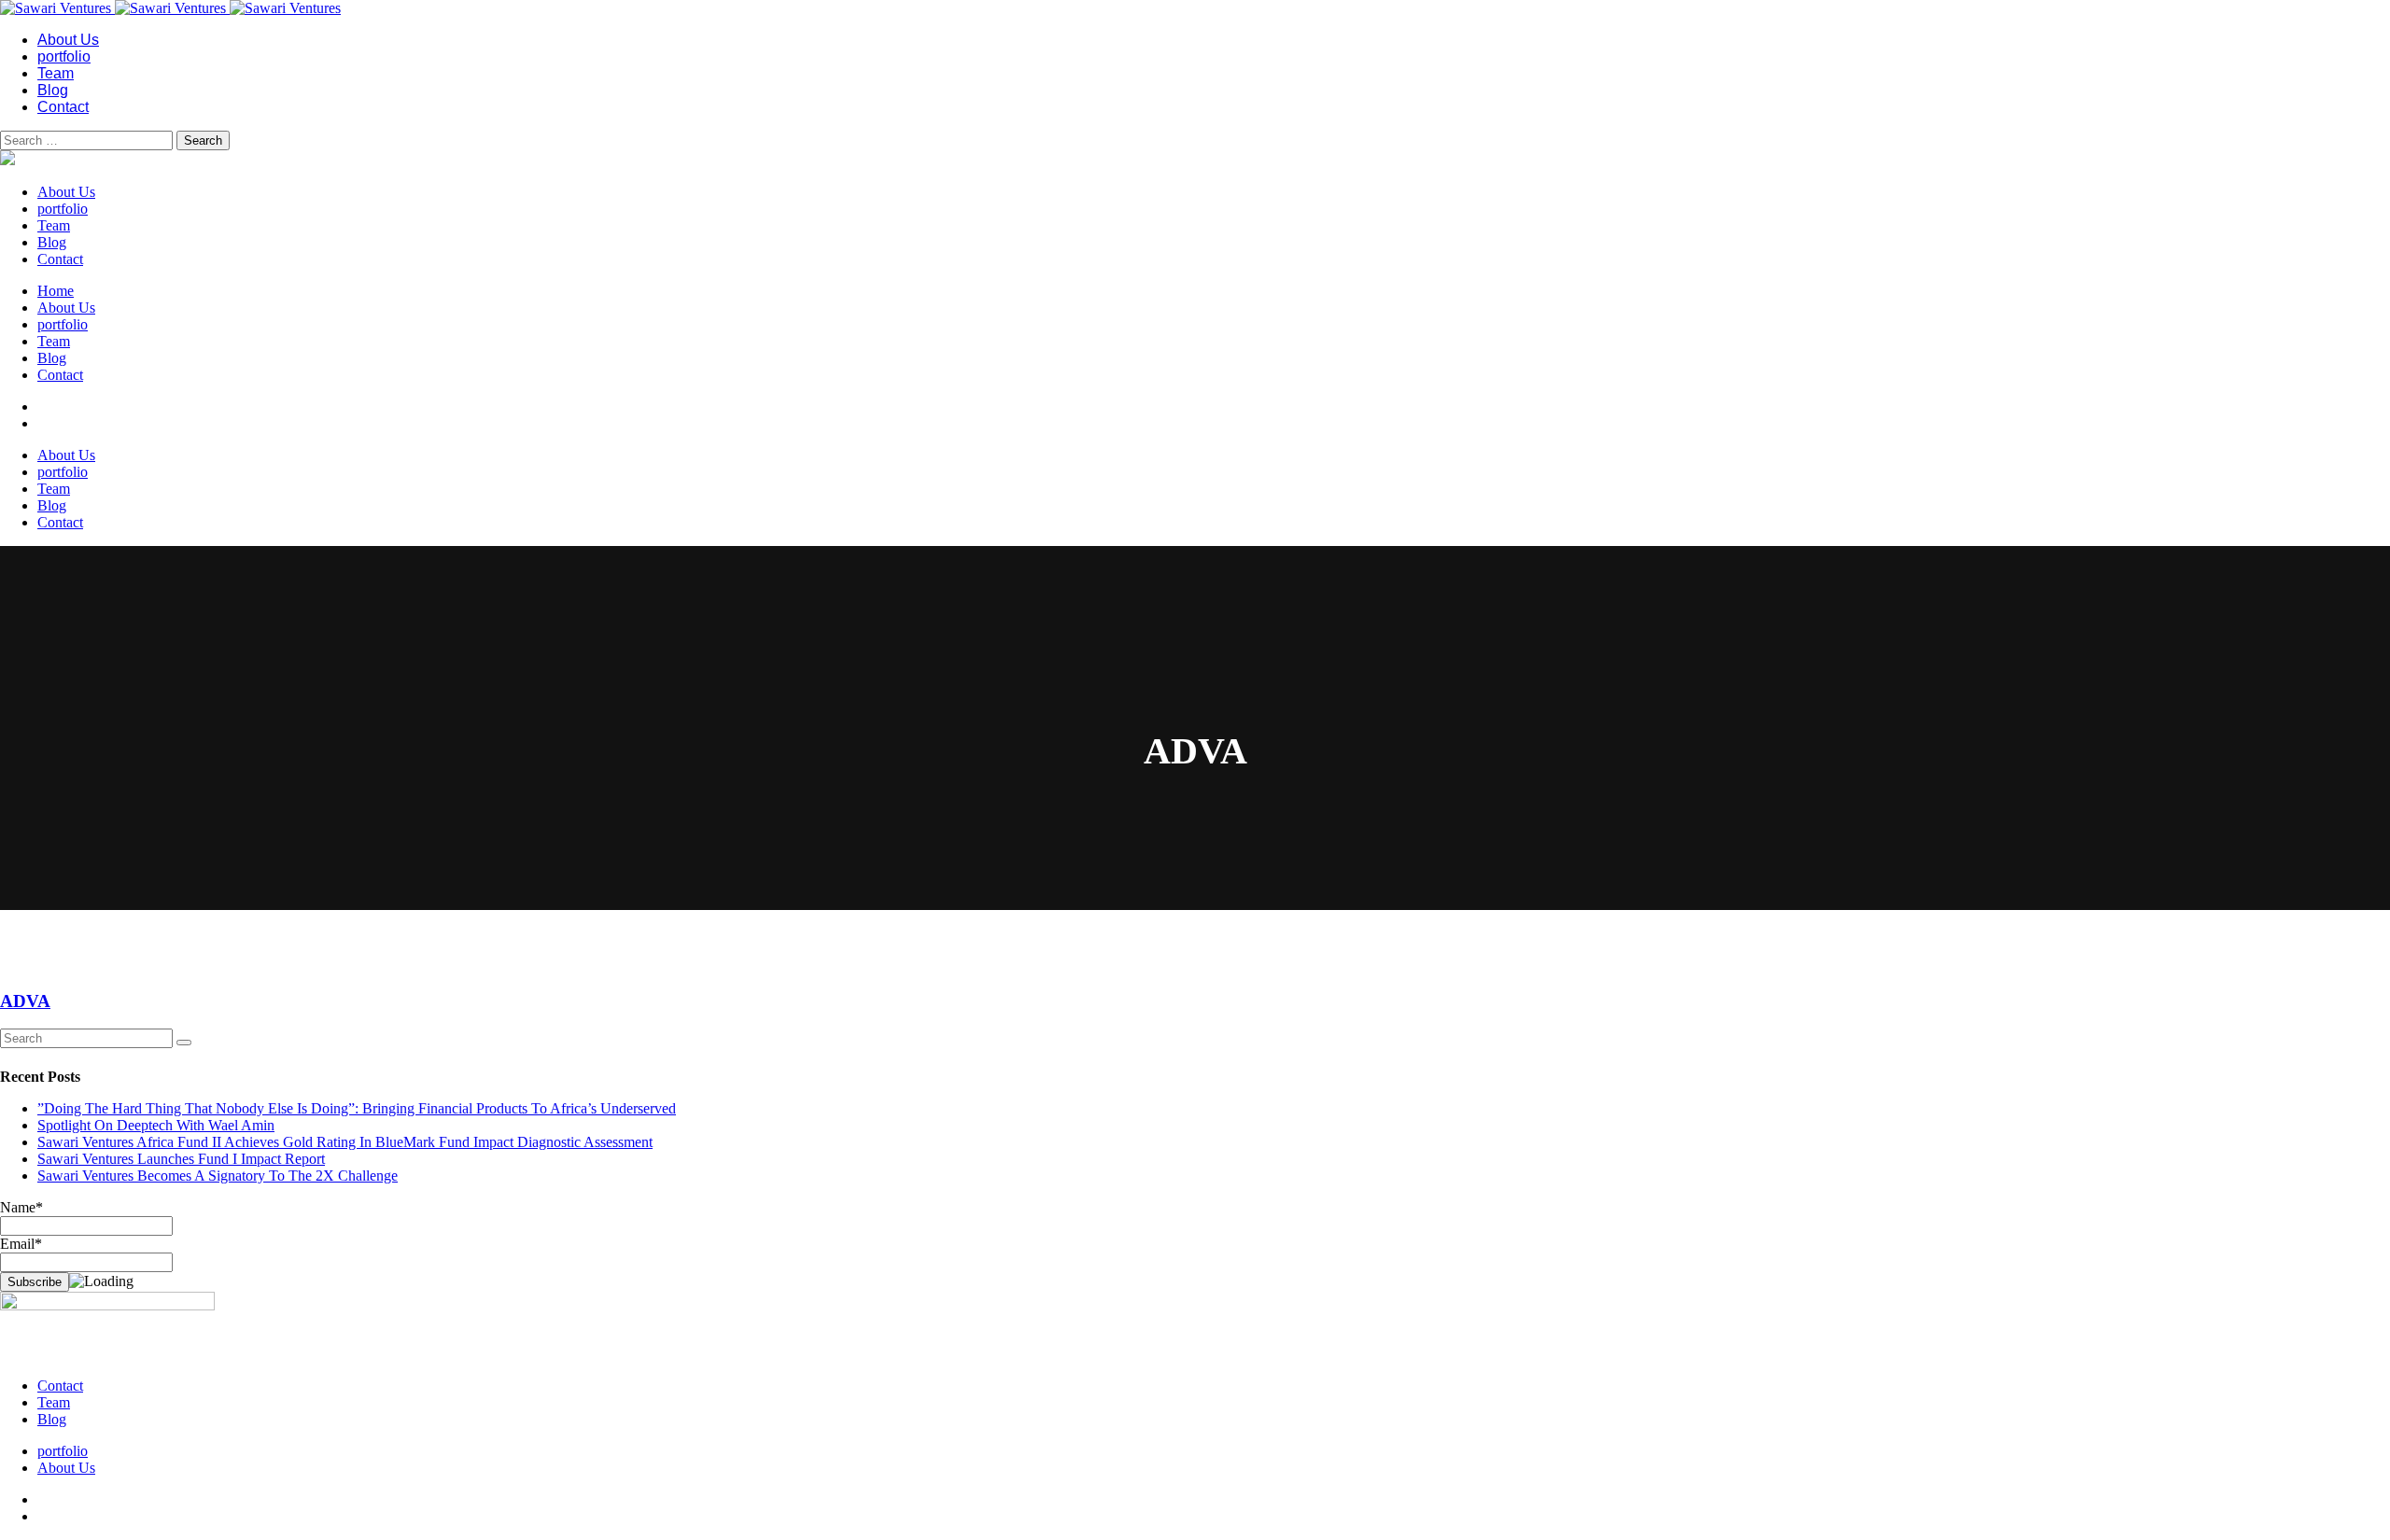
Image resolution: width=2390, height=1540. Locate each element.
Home (56, 291)
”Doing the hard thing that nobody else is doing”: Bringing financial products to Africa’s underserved (357, 1108)
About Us (68, 40)
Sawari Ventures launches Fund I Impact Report (181, 1159)
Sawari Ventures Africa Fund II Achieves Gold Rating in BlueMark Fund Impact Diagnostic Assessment (345, 1142)
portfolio (64, 56)
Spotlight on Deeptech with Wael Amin (156, 1125)
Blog (53, 90)
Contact (63, 107)
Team (56, 73)
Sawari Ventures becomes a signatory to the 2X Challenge (218, 1176)
